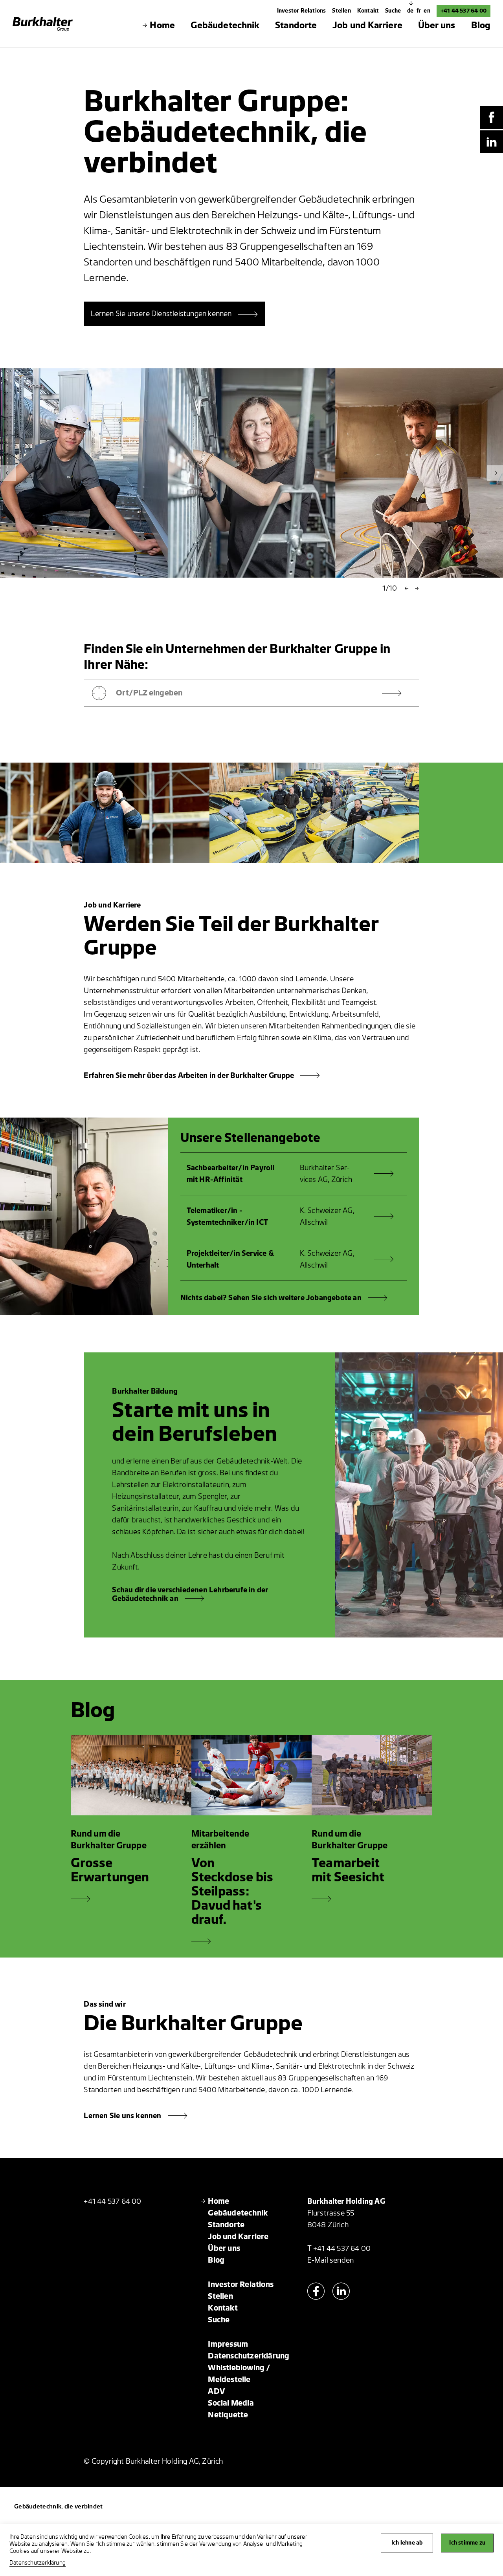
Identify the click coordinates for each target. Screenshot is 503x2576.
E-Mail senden (331, 2260)
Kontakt (368, 11)
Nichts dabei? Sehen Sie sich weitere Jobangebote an (271, 1298)
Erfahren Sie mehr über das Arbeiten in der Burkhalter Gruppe (189, 1076)
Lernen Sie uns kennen (122, 2116)
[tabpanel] (251, 473)
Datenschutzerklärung (38, 2563)
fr (419, 11)
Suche (393, 11)
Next (495, 473)
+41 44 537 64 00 (464, 11)
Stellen (341, 11)
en (427, 11)
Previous (8, 473)
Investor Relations (302, 11)
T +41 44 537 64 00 (339, 2249)
